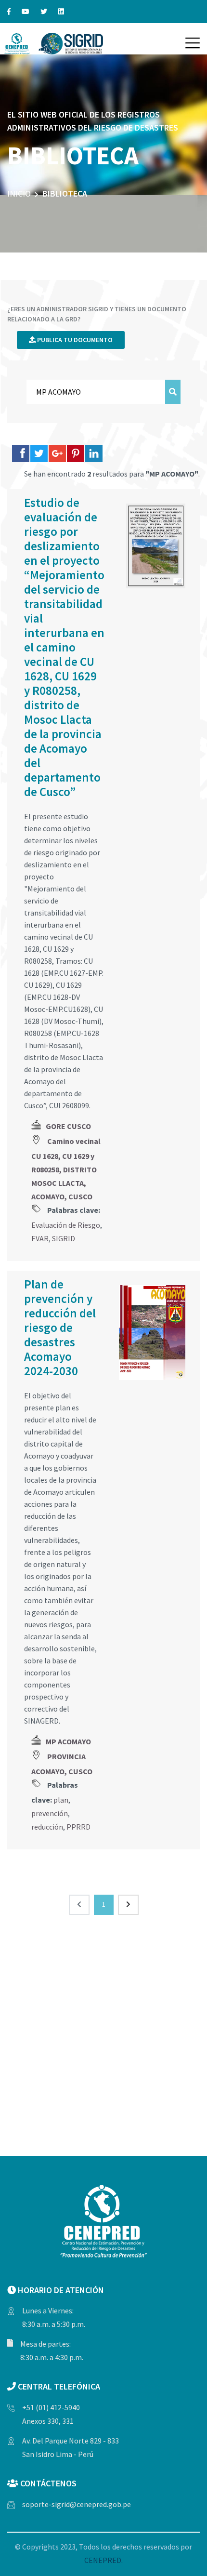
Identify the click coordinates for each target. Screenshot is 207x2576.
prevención (50, 1813)
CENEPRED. (103, 2560)
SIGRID (64, 1238)
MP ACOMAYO (68, 1741)
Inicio (19, 193)
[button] (193, 43)
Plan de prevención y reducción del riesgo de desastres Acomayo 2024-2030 (60, 1328)
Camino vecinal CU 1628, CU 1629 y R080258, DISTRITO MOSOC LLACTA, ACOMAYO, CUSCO (66, 1169)
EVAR (40, 1238)
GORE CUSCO (68, 1126)
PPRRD (78, 1827)
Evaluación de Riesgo (66, 1225)
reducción (47, 1827)
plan (61, 1800)
